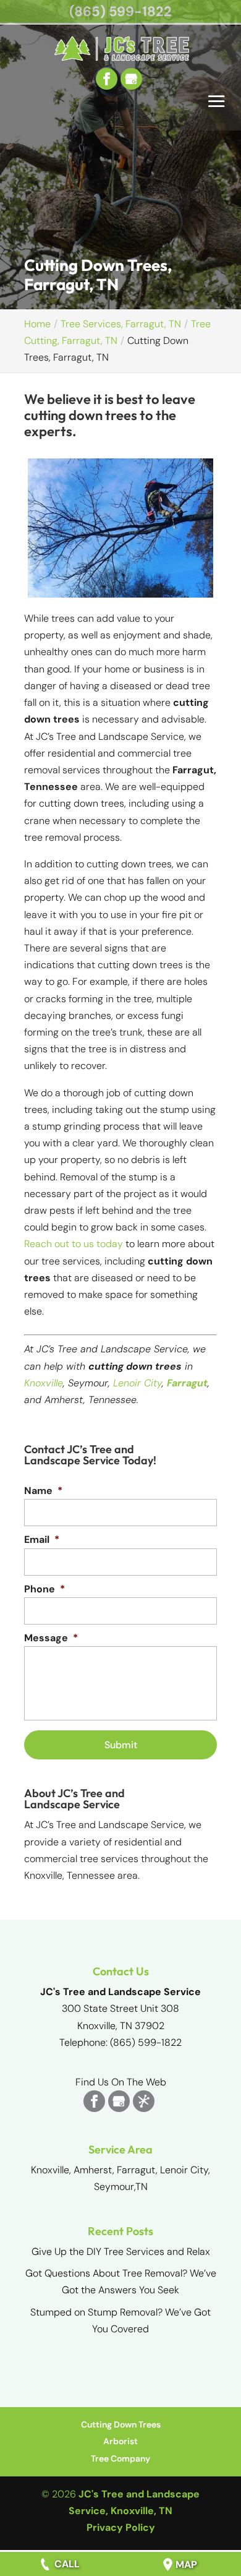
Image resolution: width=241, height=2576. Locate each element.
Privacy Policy (121, 2527)
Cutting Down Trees (121, 2424)
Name (43, 1491)
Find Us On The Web (121, 2082)
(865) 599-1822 (120, 11)
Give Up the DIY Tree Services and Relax (121, 2252)
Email (42, 1540)
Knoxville (44, 1383)
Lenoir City (137, 1383)
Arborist (120, 2441)
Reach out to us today (74, 1244)
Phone (44, 1589)
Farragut (187, 1383)
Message (51, 1638)
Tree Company (120, 2458)
